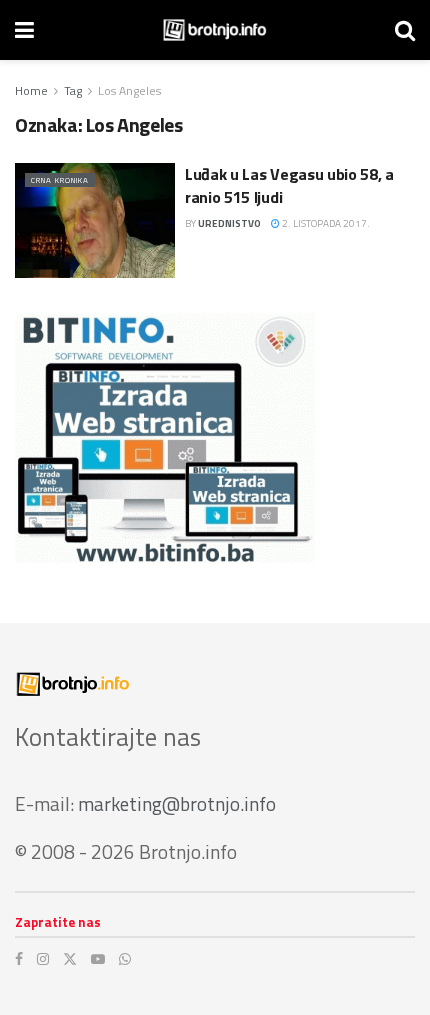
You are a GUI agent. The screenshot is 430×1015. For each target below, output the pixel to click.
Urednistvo (229, 223)
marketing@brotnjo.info (177, 803)
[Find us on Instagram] (43, 959)
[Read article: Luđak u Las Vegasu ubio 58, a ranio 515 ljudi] (95, 220)
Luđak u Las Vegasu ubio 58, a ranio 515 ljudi (289, 185)
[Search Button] (405, 30)
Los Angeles (129, 90)
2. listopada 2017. (325, 223)
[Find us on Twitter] (70, 959)
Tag (73, 90)
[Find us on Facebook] (19, 959)
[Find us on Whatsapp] (125, 959)
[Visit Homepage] (214, 30)
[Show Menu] (24, 30)
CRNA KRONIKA (60, 180)
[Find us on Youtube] (98, 959)
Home (31, 90)
